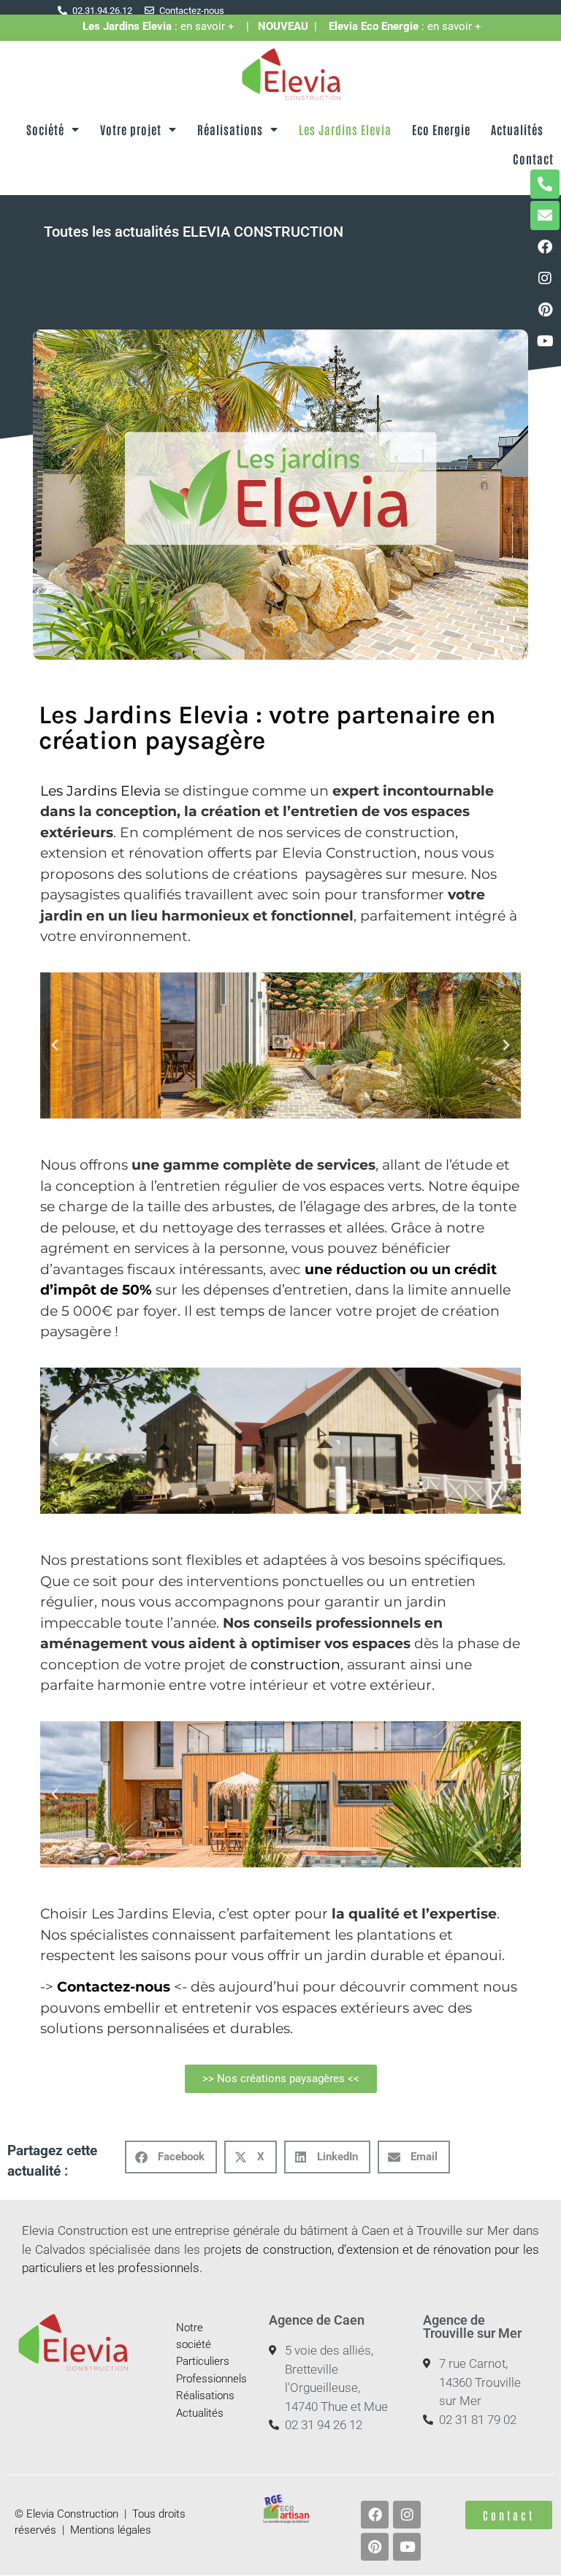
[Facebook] (545, 247)
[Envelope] (545, 216)
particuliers (52, 2268)
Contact (533, 159)
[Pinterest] (545, 310)
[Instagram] (545, 278)
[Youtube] (545, 341)
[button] (55, 1045)
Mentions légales (111, 2530)
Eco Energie (441, 129)
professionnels (159, 2268)
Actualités (517, 129)
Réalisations (230, 129)
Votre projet (131, 129)
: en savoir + (164, 26)
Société (45, 129)
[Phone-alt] (545, 184)
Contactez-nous (114, 1987)
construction (295, 1665)
